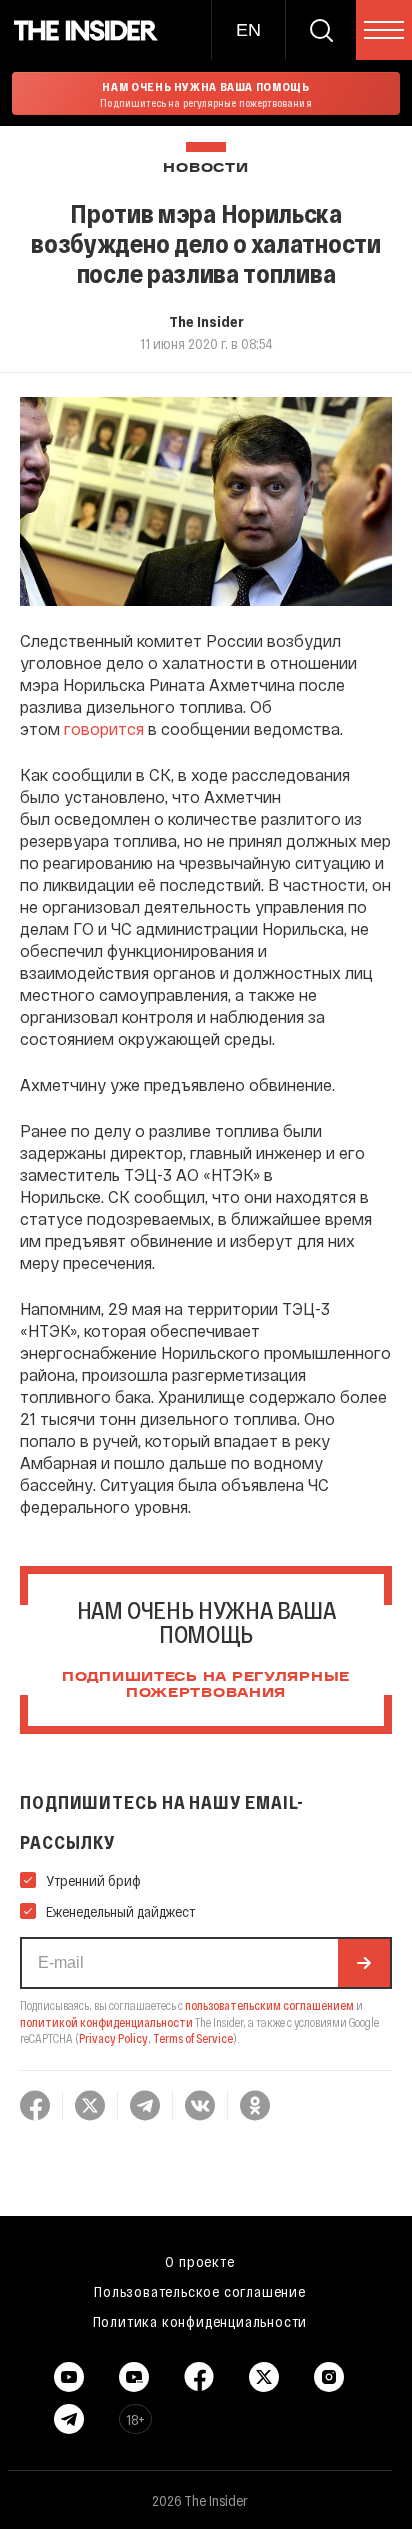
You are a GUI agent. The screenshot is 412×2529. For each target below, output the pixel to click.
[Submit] (364, 1963)
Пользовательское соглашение (200, 2291)
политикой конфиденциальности (106, 2022)
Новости (205, 168)
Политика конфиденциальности (200, 2321)
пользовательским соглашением (269, 2005)
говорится (104, 728)
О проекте (199, 2261)
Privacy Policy (113, 2038)
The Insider (206, 321)
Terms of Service (193, 2038)
